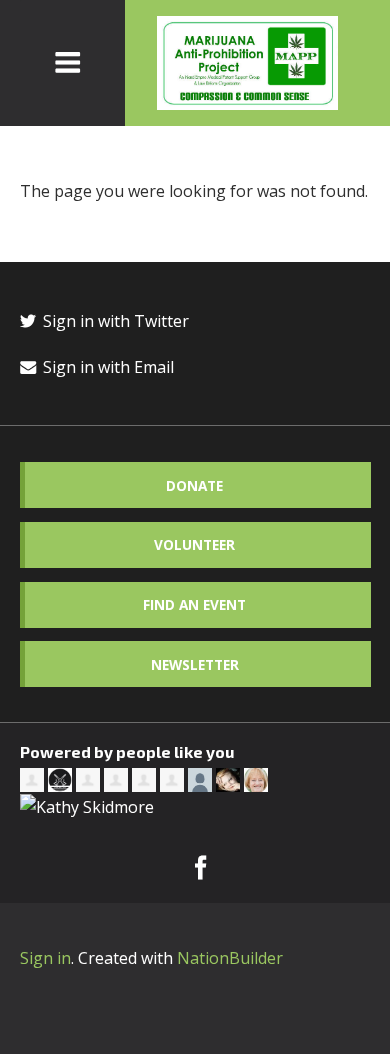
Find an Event (194, 604)
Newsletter (195, 664)
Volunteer (194, 544)
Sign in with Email (106, 367)
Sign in (45, 958)
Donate (194, 485)
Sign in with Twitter (114, 321)
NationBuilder (230, 958)
